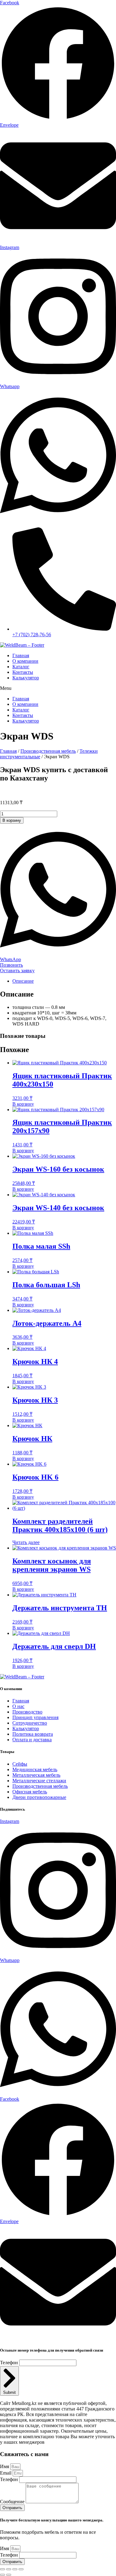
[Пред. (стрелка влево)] (2, 2575)
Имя (5, 2466)
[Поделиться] (15, 2569)
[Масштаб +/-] (2, 2569)
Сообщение (13, 2502)
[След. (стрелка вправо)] (9, 2575)
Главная (21, 655)
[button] (58, 688)
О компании (25, 661)
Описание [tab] (23, 981)
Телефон (10, 2363)
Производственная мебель (48, 751)
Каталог (21, 667)
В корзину (12, 820)
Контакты (23, 672)
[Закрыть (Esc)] (21, 2569)
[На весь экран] (9, 2569)
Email (6, 2473)
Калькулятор (26, 678)
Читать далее (26, 1542)
